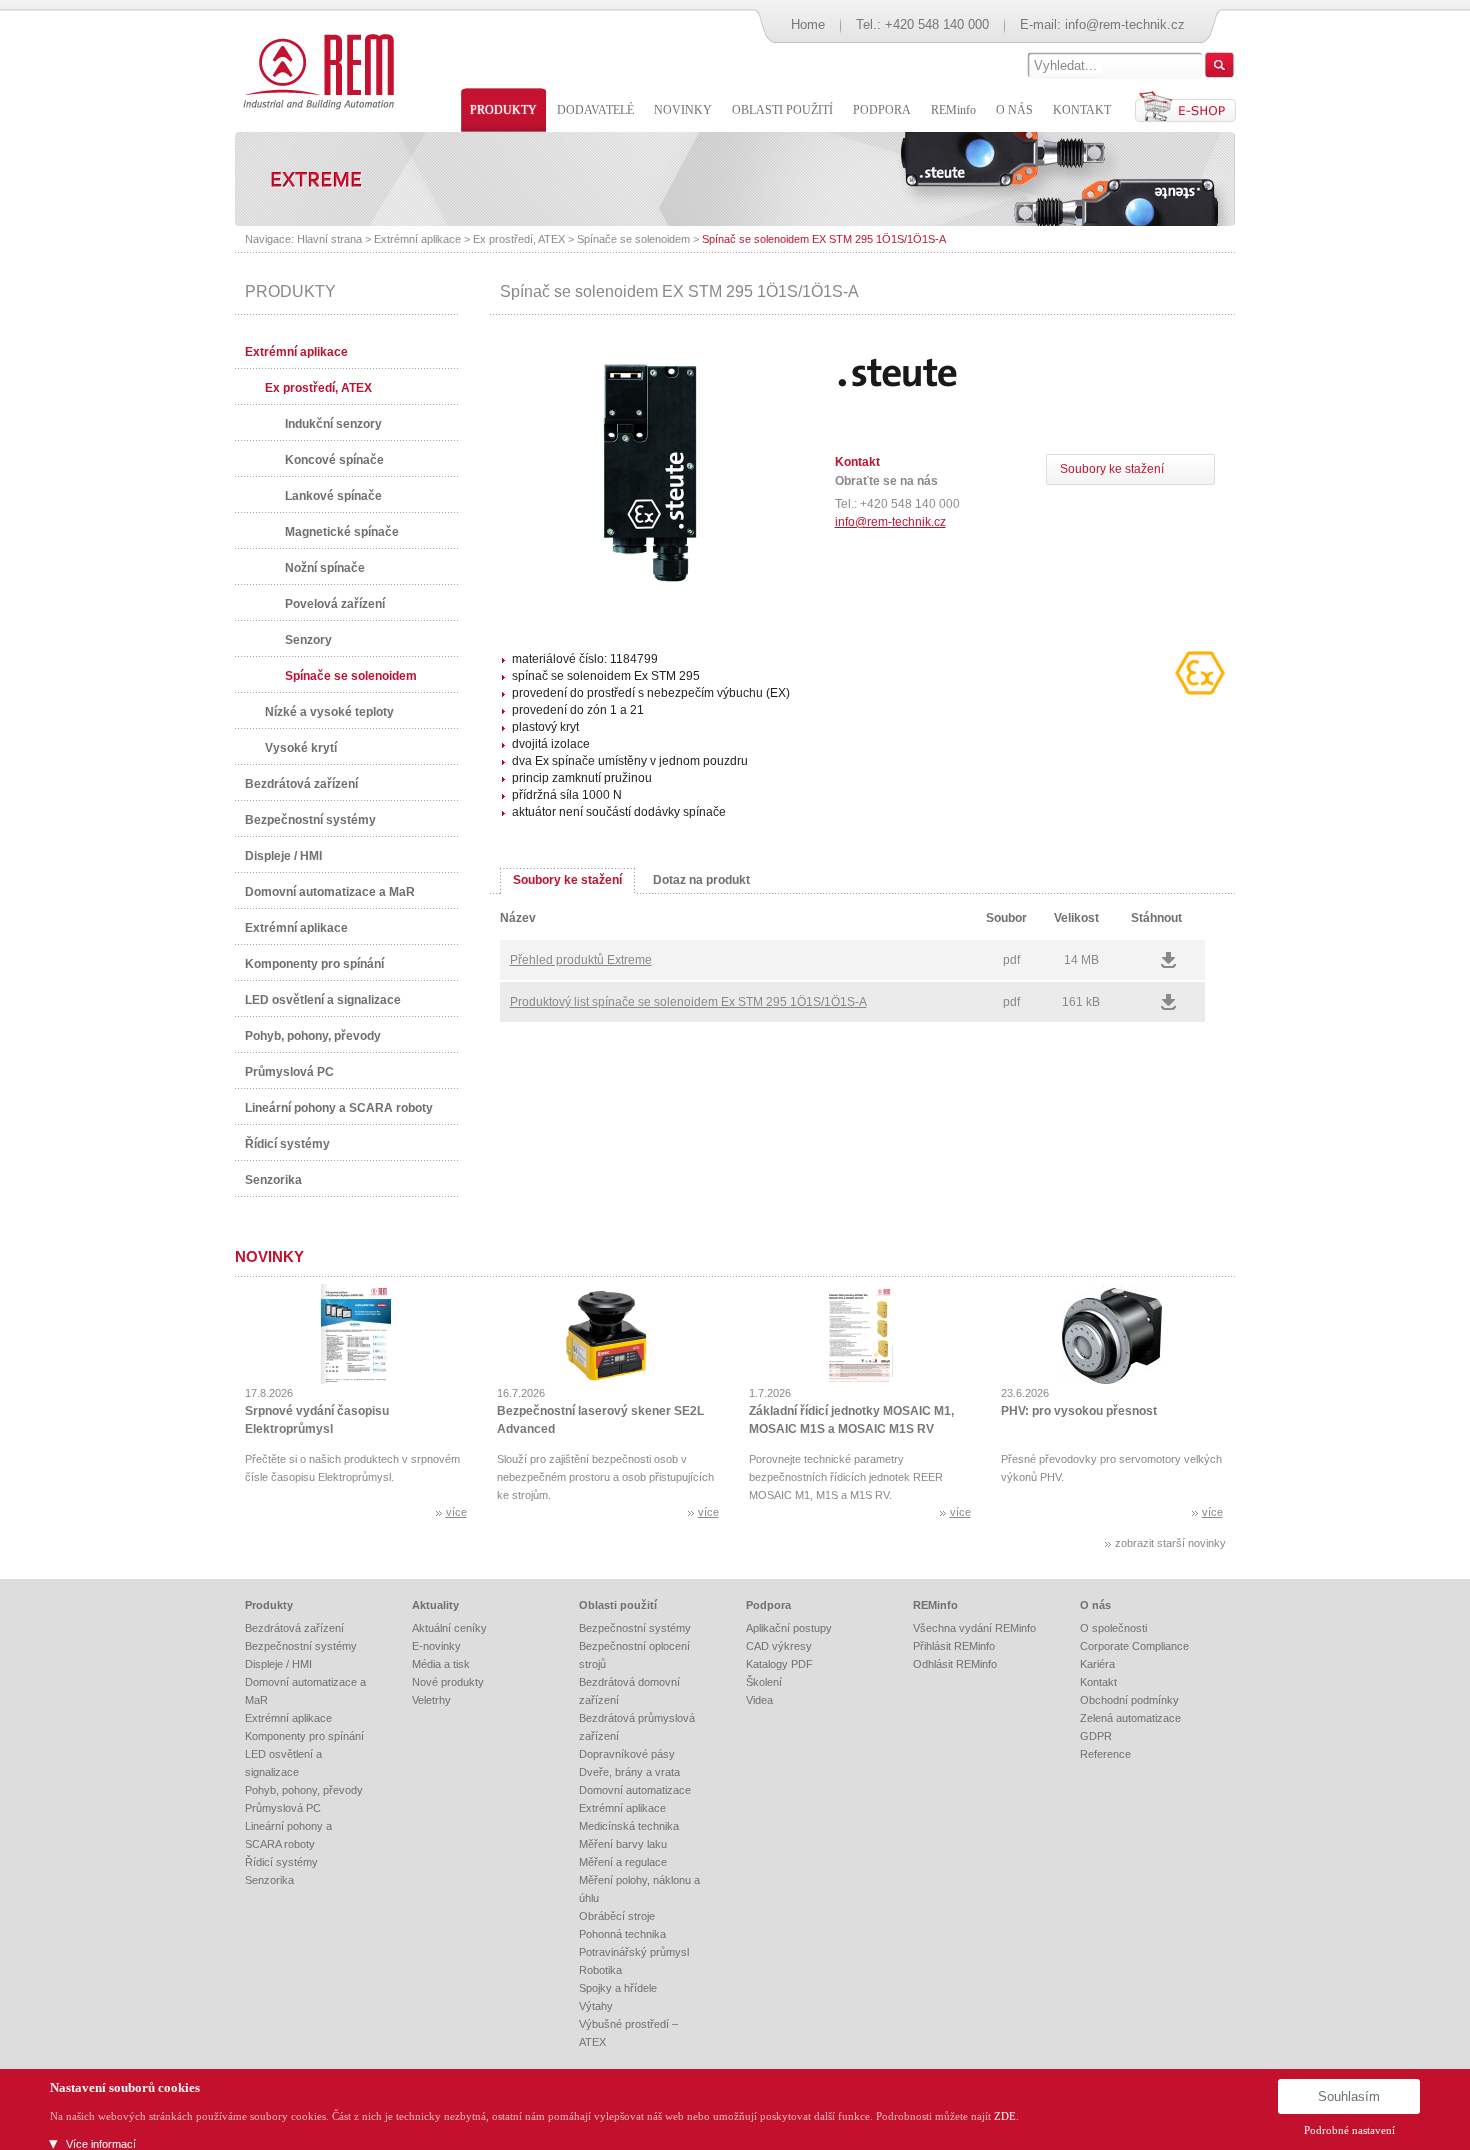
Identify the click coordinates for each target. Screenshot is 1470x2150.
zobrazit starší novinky (1170, 1543)
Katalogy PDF (779, 1664)
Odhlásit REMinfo (955, 1664)
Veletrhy (431, 1700)
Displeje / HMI (283, 856)
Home (808, 24)
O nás (1095, 1605)
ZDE (1005, 2116)
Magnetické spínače (342, 532)
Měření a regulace (623, 1862)
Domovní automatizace (635, 1790)
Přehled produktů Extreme (581, 960)
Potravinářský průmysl (634, 1952)
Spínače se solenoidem (633, 239)
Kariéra (1097, 1664)
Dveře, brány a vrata (629, 1772)
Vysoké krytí (301, 748)
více (456, 1512)
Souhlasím (1349, 2096)
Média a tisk (441, 1664)
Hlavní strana (329, 239)
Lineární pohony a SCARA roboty (339, 1108)
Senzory (308, 640)
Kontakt (1098, 1682)
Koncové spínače (334, 460)
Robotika (600, 1970)
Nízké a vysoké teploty (329, 712)
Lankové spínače (333, 496)
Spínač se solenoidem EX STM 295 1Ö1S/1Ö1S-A (824, 239)
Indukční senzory (333, 424)
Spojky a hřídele (618, 1988)
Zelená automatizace (1130, 1718)
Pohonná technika (622, 1934)
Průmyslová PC (289, 1072)
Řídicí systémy (287, 1144)
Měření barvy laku (623, 1844)
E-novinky (436, 1646)
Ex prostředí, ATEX (519, 239)
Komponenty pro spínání (314, 964)
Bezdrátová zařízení (301, 784)
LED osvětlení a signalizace (323, 1000)
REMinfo (935, 1605)
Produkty (269, 1605)
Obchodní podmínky (1129, 1700)
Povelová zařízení (335, 604)
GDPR (1096, 1736)
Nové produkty (448, 1682)
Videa (759, 1700)
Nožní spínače (325, 568)
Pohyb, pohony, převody (313, 1036)
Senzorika (273, 1180)
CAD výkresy (779, 1646)
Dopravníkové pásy (627, 1754)
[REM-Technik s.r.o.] (315, 70)
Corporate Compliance (1134, 1646)
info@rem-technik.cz (1125, 24)
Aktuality (435, 1605)
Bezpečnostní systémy (310, 820)
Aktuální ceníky (449, 1628)
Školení (764, 1682)
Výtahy (596, 2006)
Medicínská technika (629, 1826)
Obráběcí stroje (617, 1916)
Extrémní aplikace (417, 239)
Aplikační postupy (789, 1628)
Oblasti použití (618, 1605)
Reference (1105, 1754)
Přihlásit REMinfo (954, 1646)
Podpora (768, 1605)
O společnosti (1113, 1628)
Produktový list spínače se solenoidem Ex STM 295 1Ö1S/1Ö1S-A (688, 1002)
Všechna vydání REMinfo (974, 1628)
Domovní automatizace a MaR (330, 892)
